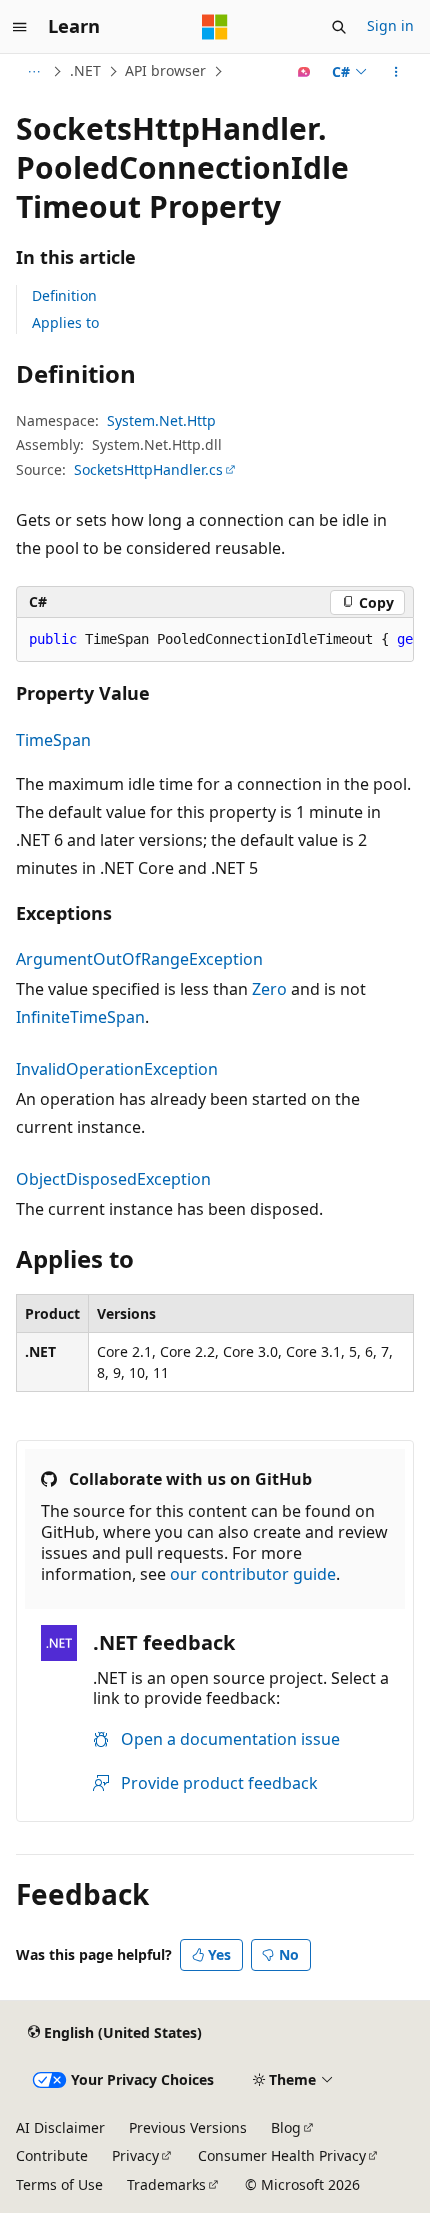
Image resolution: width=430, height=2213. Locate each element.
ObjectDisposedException (113, 1179)
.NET (85, 70)
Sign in (390, 25)
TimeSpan (53, 740)
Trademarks (166, 2184)
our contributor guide (253, 1574)
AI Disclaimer (60, 2127)
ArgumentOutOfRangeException (139, 959)
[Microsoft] (215, 27)
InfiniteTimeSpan (80, 1017)
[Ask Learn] (304, 72)
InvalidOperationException (117, 1069)
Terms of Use (59, 2184)
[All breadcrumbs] (33, 72)
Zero (269, 989)
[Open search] (339, 27)
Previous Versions (188, 2127)
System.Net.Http (161, 420)
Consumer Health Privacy (282, 2155)
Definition (64, 295)
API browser (165, 70)
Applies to (65, 322)
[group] (215, 640)
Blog (286, 2127)
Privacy (135, 2155)
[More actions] (396, 72)
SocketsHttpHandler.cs (148, 469)
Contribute (52, 2155)
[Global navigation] (20, 27)
